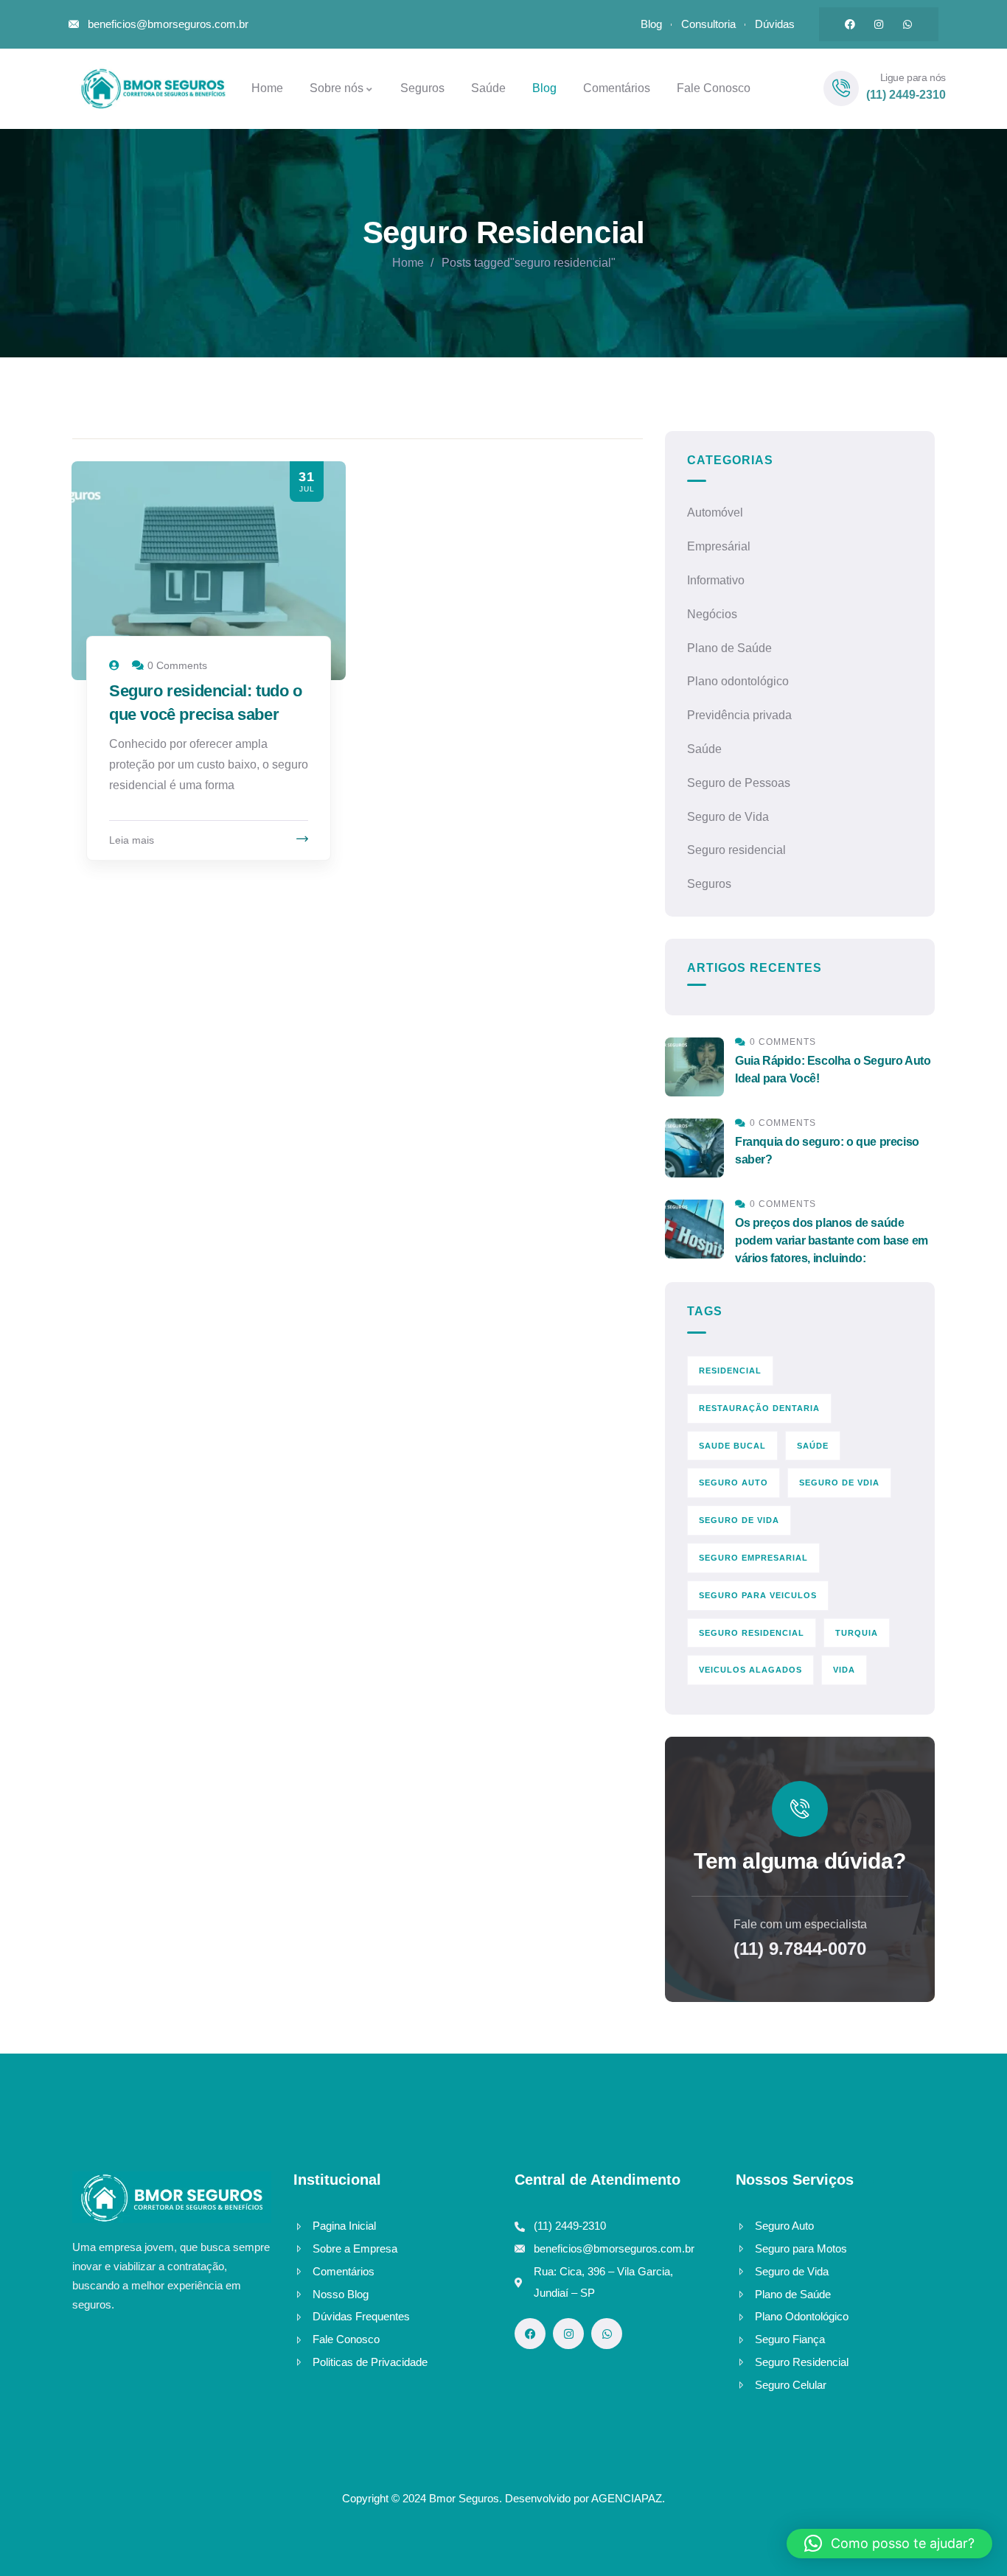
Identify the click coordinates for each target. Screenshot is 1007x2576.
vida (844, 1670)
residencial (730, 1371)
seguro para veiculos (758, 1595)
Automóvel (715, 512)
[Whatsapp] (907, 24)
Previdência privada (739, 715)
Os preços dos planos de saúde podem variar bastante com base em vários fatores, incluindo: (832, 1240)
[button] (889, 2544)
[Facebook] (850, 24)
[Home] (150, 88)
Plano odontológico (738, 681)
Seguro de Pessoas (739, 783)
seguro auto (734, 1483)
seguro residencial (752, 1633)
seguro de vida (739, 1520)
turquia (857, 1633)
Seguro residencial (736, 850)
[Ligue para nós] (841, 88)
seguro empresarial (753, 1558)
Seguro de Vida (728, 817)
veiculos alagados (750, 1670)
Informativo (716, 580)
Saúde (704, 749)
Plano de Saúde (729, 648)
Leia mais (132, 840)
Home (408, 263)
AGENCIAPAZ (627, 2498)
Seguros (709, 884)
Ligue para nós (913, 77)
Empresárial (719, 546)
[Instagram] (879, 24)
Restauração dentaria (759, 1408)
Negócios (712, 614)
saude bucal (732, 1446)
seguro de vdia (839, 1483)
